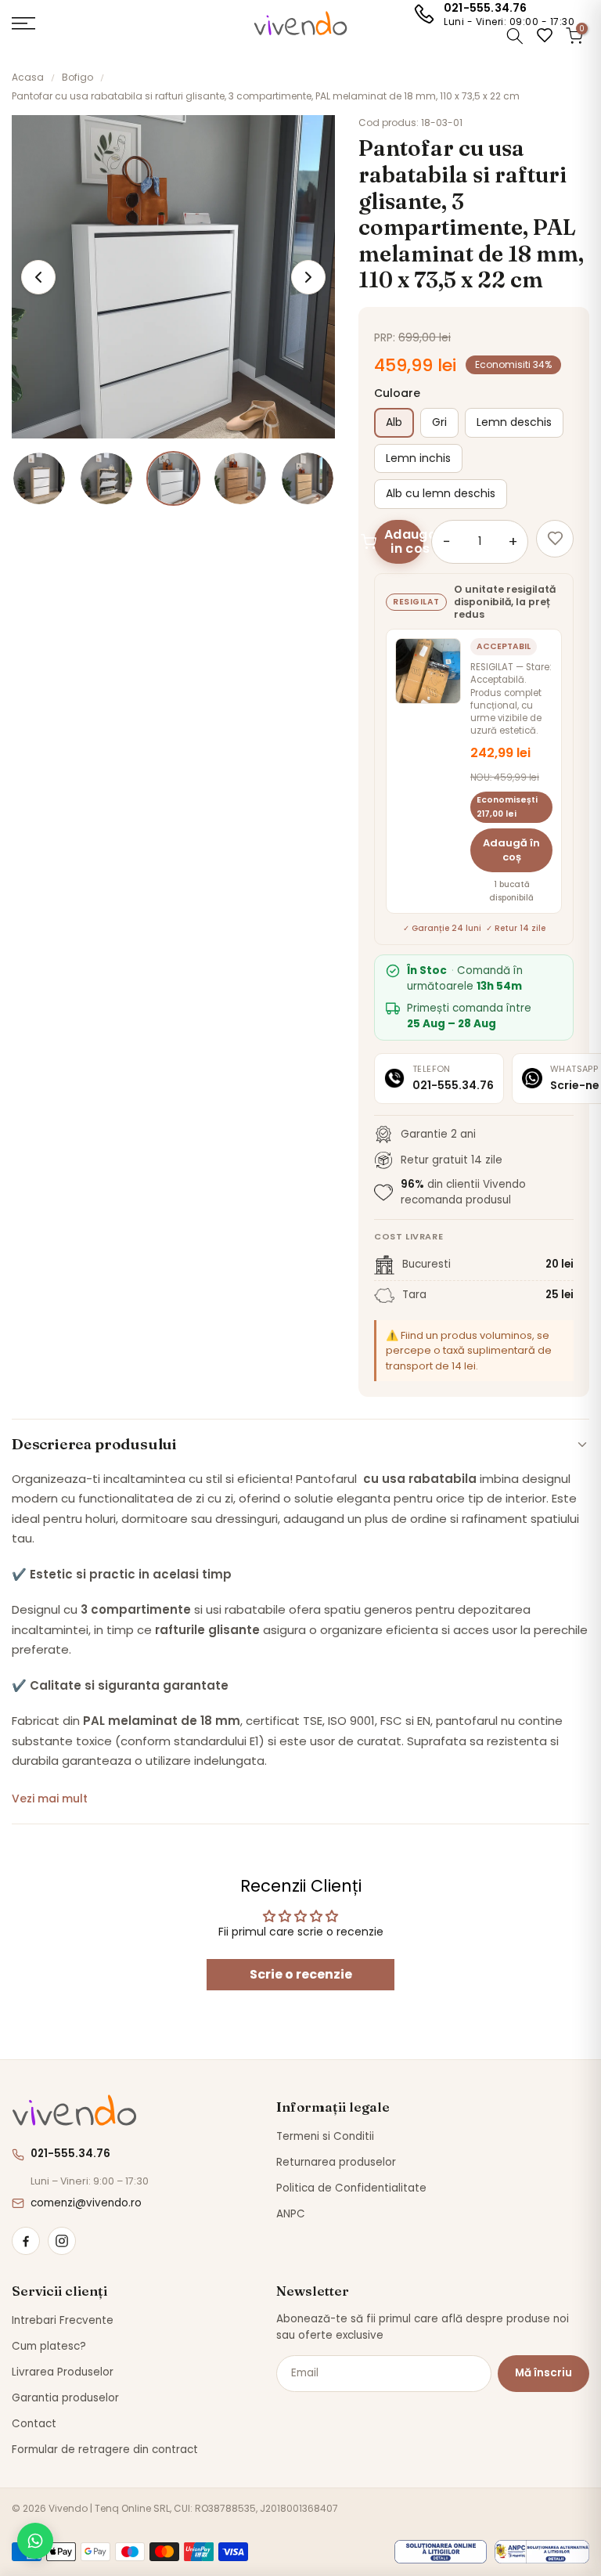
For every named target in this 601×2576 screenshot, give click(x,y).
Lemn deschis (514, 422)
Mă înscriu (543, 2373)
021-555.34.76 (486, 8)
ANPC (291, 2214)
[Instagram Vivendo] (62, 2241)
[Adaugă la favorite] (555, 539)
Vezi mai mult (50, 1799)
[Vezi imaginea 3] (174, 478)
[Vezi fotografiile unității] (428, 671)
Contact (34, 2424)
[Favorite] (545, 35)
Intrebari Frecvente (63, 2320)
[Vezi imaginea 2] (106, 478)
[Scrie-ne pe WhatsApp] (35, 2541)
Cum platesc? (49, 2346)
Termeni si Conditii (325, 2136)
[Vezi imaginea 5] (308, 478)
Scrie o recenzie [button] (301, 1974)
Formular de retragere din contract (105, 2450)
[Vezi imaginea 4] (240, 478)
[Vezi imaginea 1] (39, 478)
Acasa (28, 77)
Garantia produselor (65, 2398)
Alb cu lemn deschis (441, 493)
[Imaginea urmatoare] (308, 277)
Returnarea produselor (336, 2162)
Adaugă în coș (511, 850)
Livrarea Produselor (63, 2372)
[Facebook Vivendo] (26, 2241)
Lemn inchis (418, 458)
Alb (394, 422)
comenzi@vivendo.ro (86, 2203)
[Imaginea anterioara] (38, 277)
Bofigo (77, 77)
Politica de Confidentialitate (351, 2188)
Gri (439, 422)
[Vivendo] (74, 2111)
